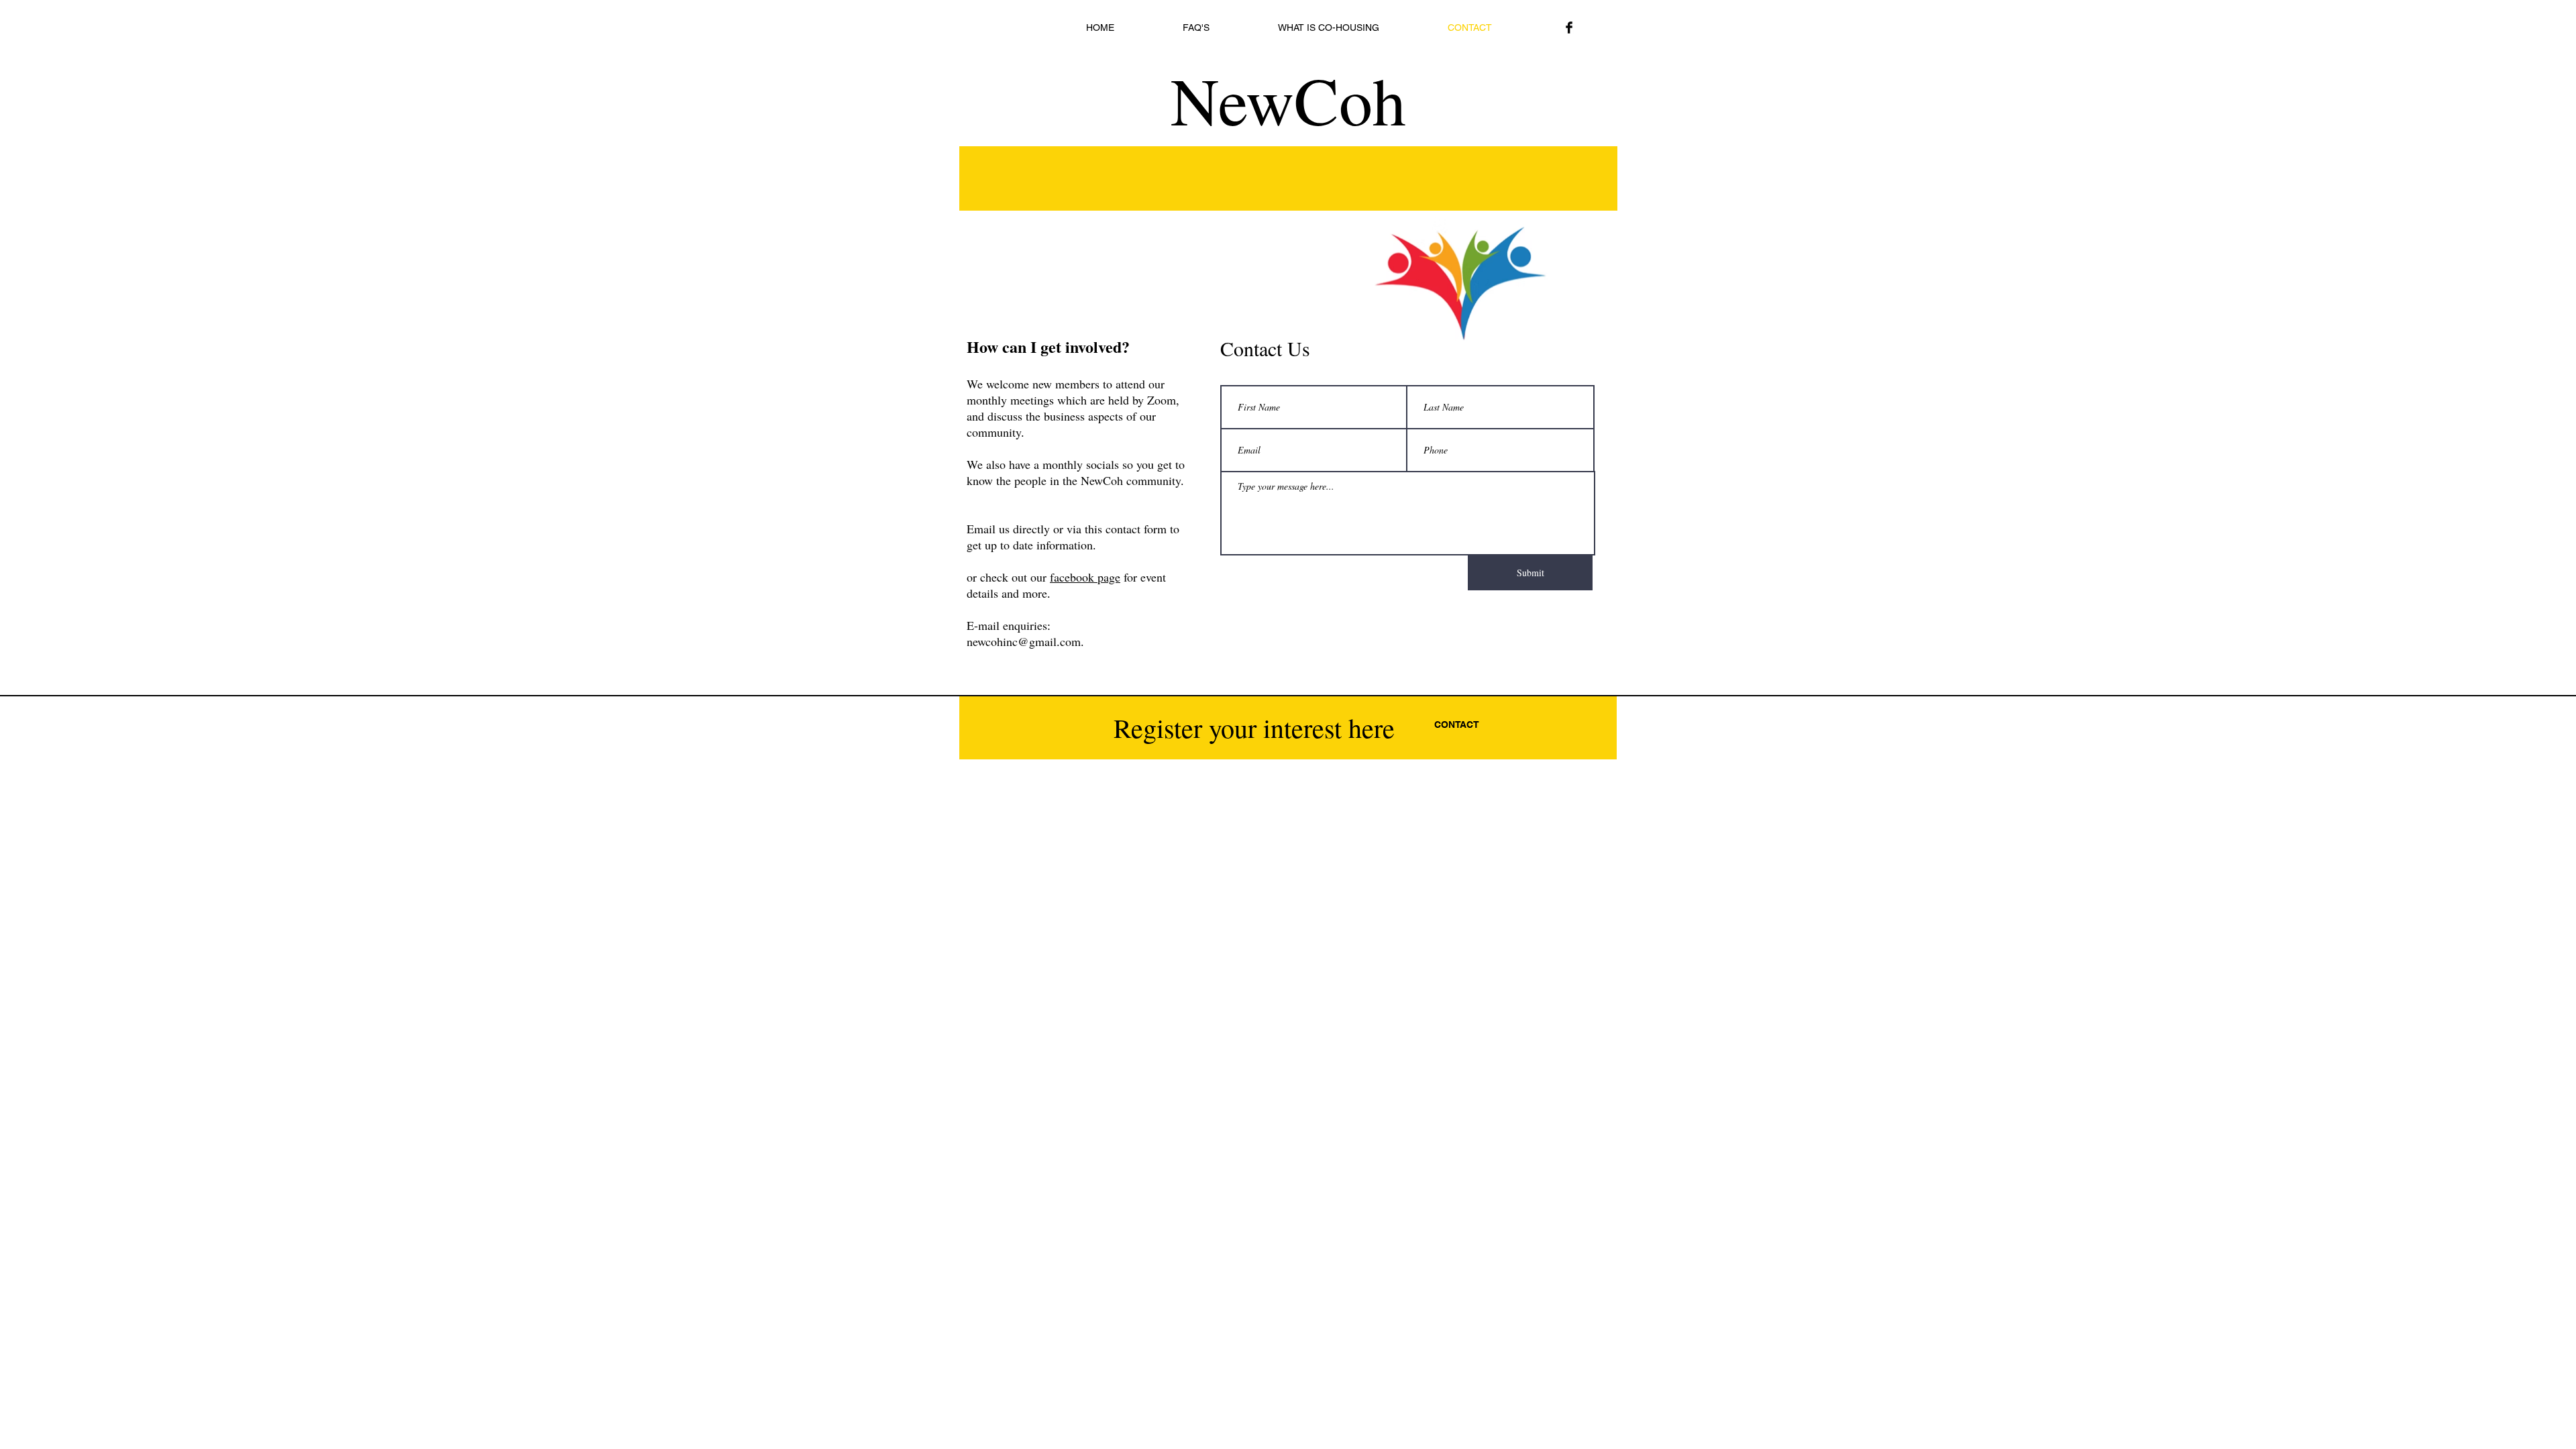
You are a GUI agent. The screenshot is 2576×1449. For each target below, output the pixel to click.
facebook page (1085, 577)
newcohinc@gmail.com (1024, 641)
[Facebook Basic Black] (1569, 28)
